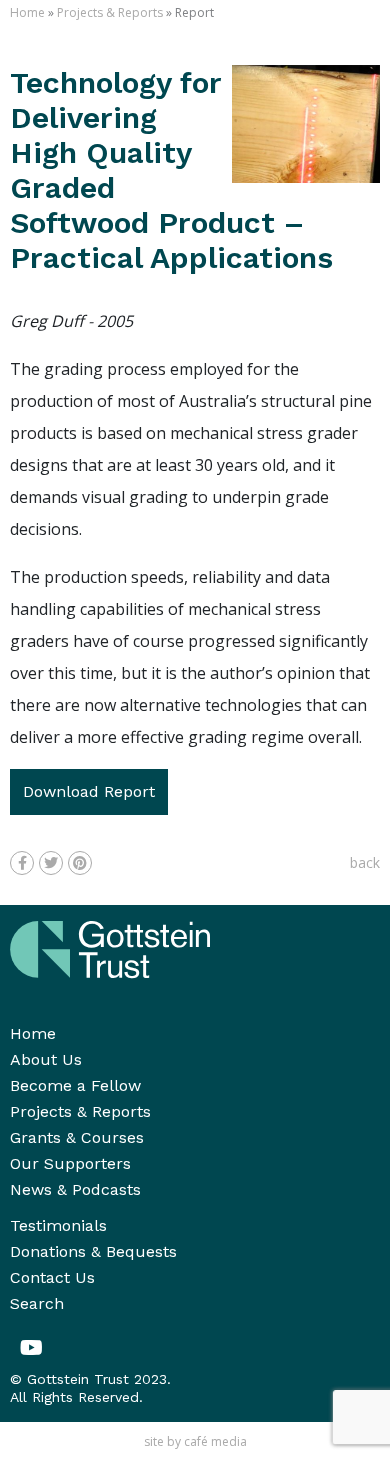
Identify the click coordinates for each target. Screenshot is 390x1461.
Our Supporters (70, 1163)
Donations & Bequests (93, 1251)
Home (27, 12)
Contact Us (52, 1277)
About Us (46, 1059)
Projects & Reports (110, 12)
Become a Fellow (75, 1085)
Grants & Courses (77, 1137)
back (365, 862)
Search (37, 1303)
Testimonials (58, 1225)
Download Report (89, 791)
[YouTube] (31, 1348)
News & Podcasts (75, 1189)
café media (215, 1441)
